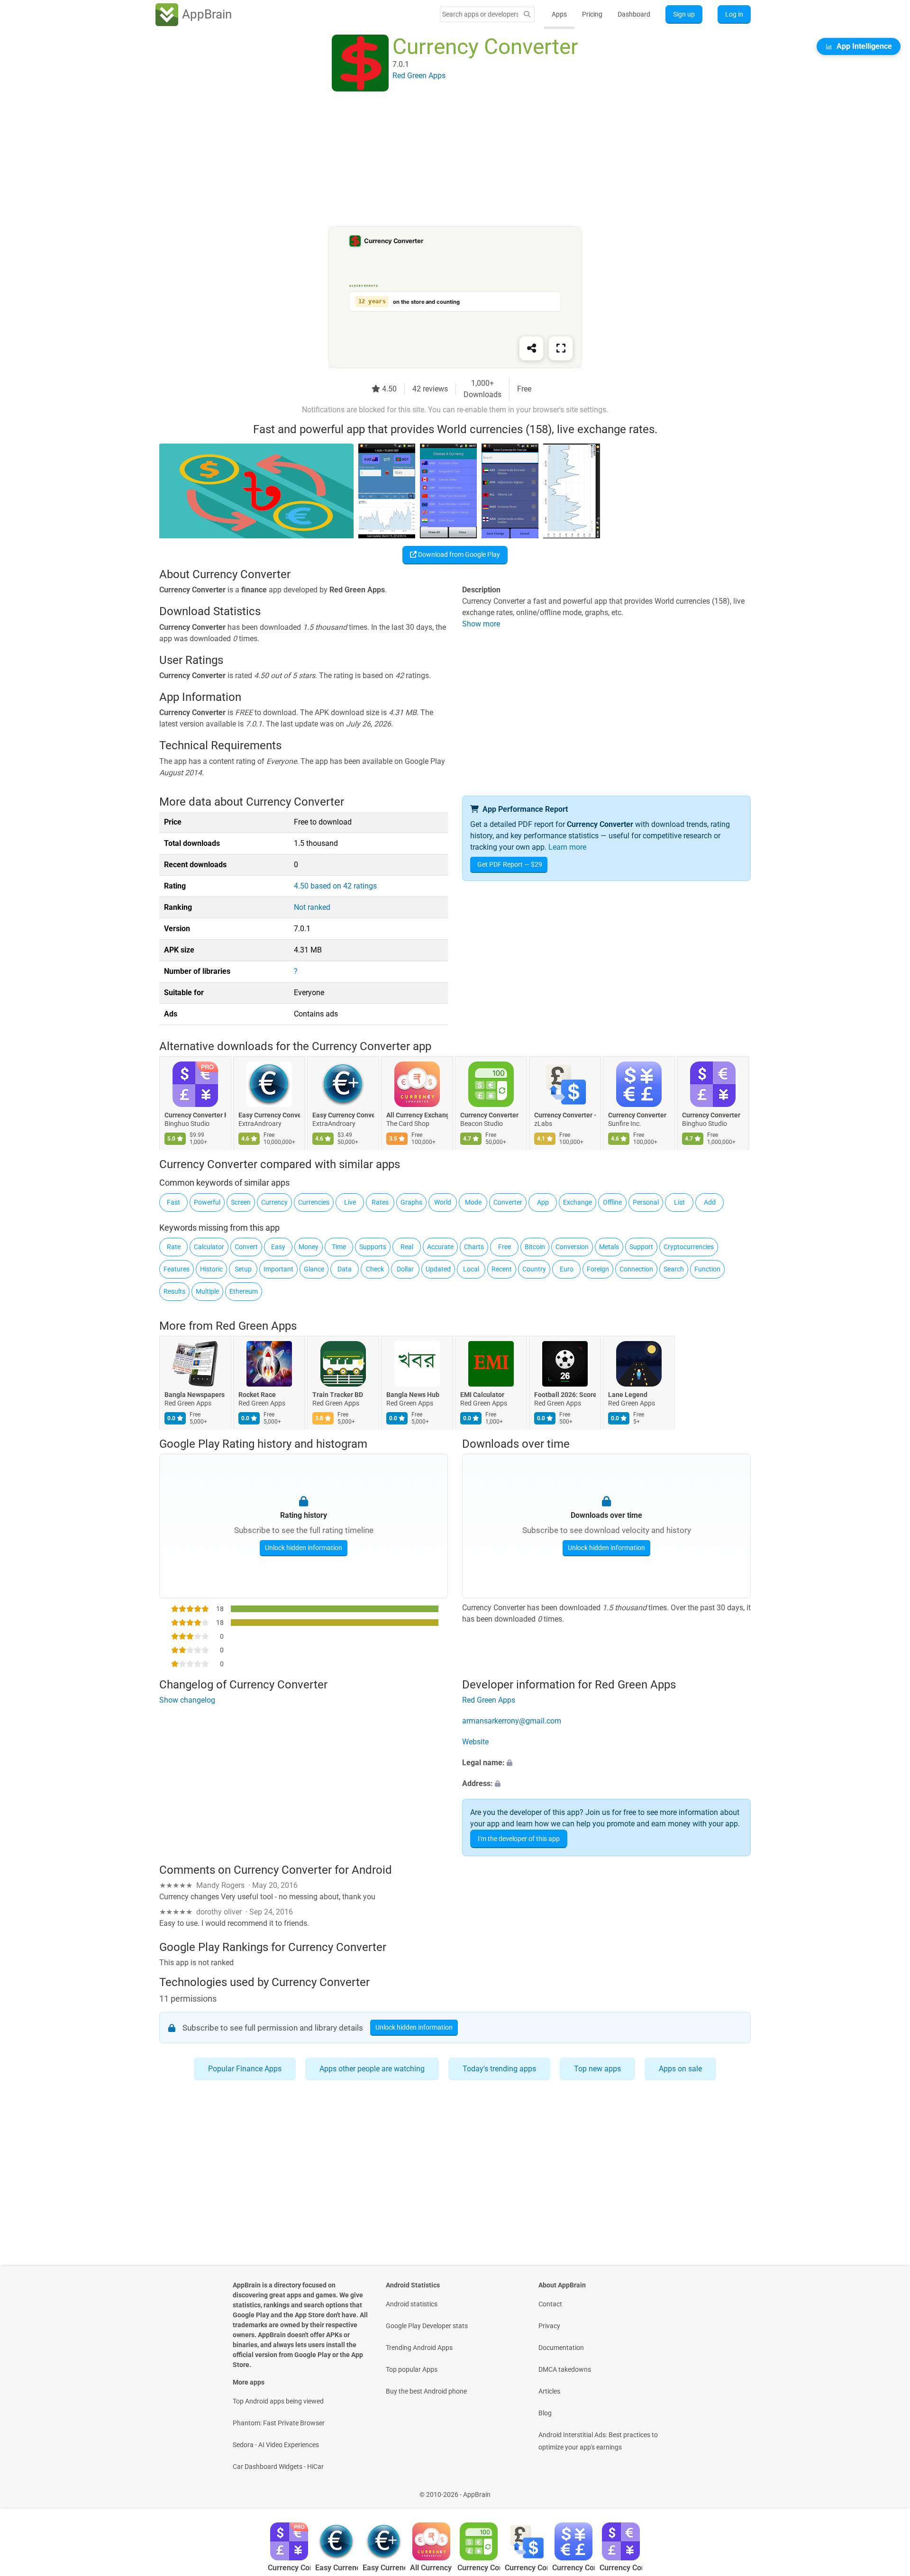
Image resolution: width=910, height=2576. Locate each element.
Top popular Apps (412, 2369)
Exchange (578, 1202)
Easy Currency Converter (269, 1116)
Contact (550, 2304)
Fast (173, 1202)
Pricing (592, 14)
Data (345, 1269)
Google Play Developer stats (427, 2326)
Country (534, 1269)
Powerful (207, 1202)
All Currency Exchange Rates (417, 1116)
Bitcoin (535, 1247)
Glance (314, 1269)
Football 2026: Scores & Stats (565, 1395)
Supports (373, 1247)
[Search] (527, 14)
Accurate (440, 1247)
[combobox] (480, 14)
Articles (549, 2391)
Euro (567, 1269)
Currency (274, 1202)
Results (174, 1291)
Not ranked (312, 907)
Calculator (209, 1247)
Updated (438, 1269)
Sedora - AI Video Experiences (276, 2445)
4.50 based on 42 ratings (335, 886)
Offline (612, 1202)
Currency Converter (489, 1116)
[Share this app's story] (531, 348)
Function (707, 1269)
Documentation (561, 2348)
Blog (545, 2413)
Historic (211, 1269)
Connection (636, 1269)
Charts (474, 1247)
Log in (734, 14)
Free (505, 1247)
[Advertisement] (444, 160)
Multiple (207, 1291)
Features (177, 1269)
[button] (606, 1763)
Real (407, 1247)
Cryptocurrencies (689, 1247)
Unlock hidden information (304, 1548)
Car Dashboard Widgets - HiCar (278, 2467)
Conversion (572, 1247)
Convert (246, 1247)
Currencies (314, 1202)
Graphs (411, 1202)
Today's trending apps (499, 2069)
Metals (609, 1247)
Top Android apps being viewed (278, 2401)
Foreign (598, 1269)
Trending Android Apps (419, 2348)
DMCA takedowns (565, 2369)
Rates (380, 1202)
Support (641, 1247)
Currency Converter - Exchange (565, 1116)
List (679, 1202)
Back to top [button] (886, 2490)
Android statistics (412, 2304)
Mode (473, 1202)
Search (674, 1269)
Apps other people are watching (372, 2069)
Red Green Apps (256, 1326)
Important (278, 1269)
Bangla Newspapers (195, 1395)
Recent (502, 1269)
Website (475, 1742)
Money (309, 1247)
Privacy (549, 2326)
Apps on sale (680, 2069)
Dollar (405, 1269)
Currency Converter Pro (195, 1116)
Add (710, 1202)
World (443, 1202)
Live (350, 1202)
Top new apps (597, 2069)
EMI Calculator (482, 1395)
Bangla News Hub (413, 1395)
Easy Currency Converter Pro (343, 1116)
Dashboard (634, 14)
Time (339, 1247)
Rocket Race (257, 1395)
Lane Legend (628, 1395)
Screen (241, 1202)
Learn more (567, 847)
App (543, 1202)
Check (375, 1269)
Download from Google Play (458, 554)
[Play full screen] (561, 348)
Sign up (684, 14)
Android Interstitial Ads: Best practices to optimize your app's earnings (598, 2441)
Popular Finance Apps (245, 2069)
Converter (508, 1202)
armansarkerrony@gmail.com (512, 1721)
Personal (646, 1202)
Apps (559, 14)
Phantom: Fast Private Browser (279, 2423)
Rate (174, 1247)
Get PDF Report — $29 (510, 864)
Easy (278, 1247)
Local (471, 1269)
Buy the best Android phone (426, 2391)
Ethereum (244, 1291)
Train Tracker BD (338, 1395)
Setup (243, 1269)
